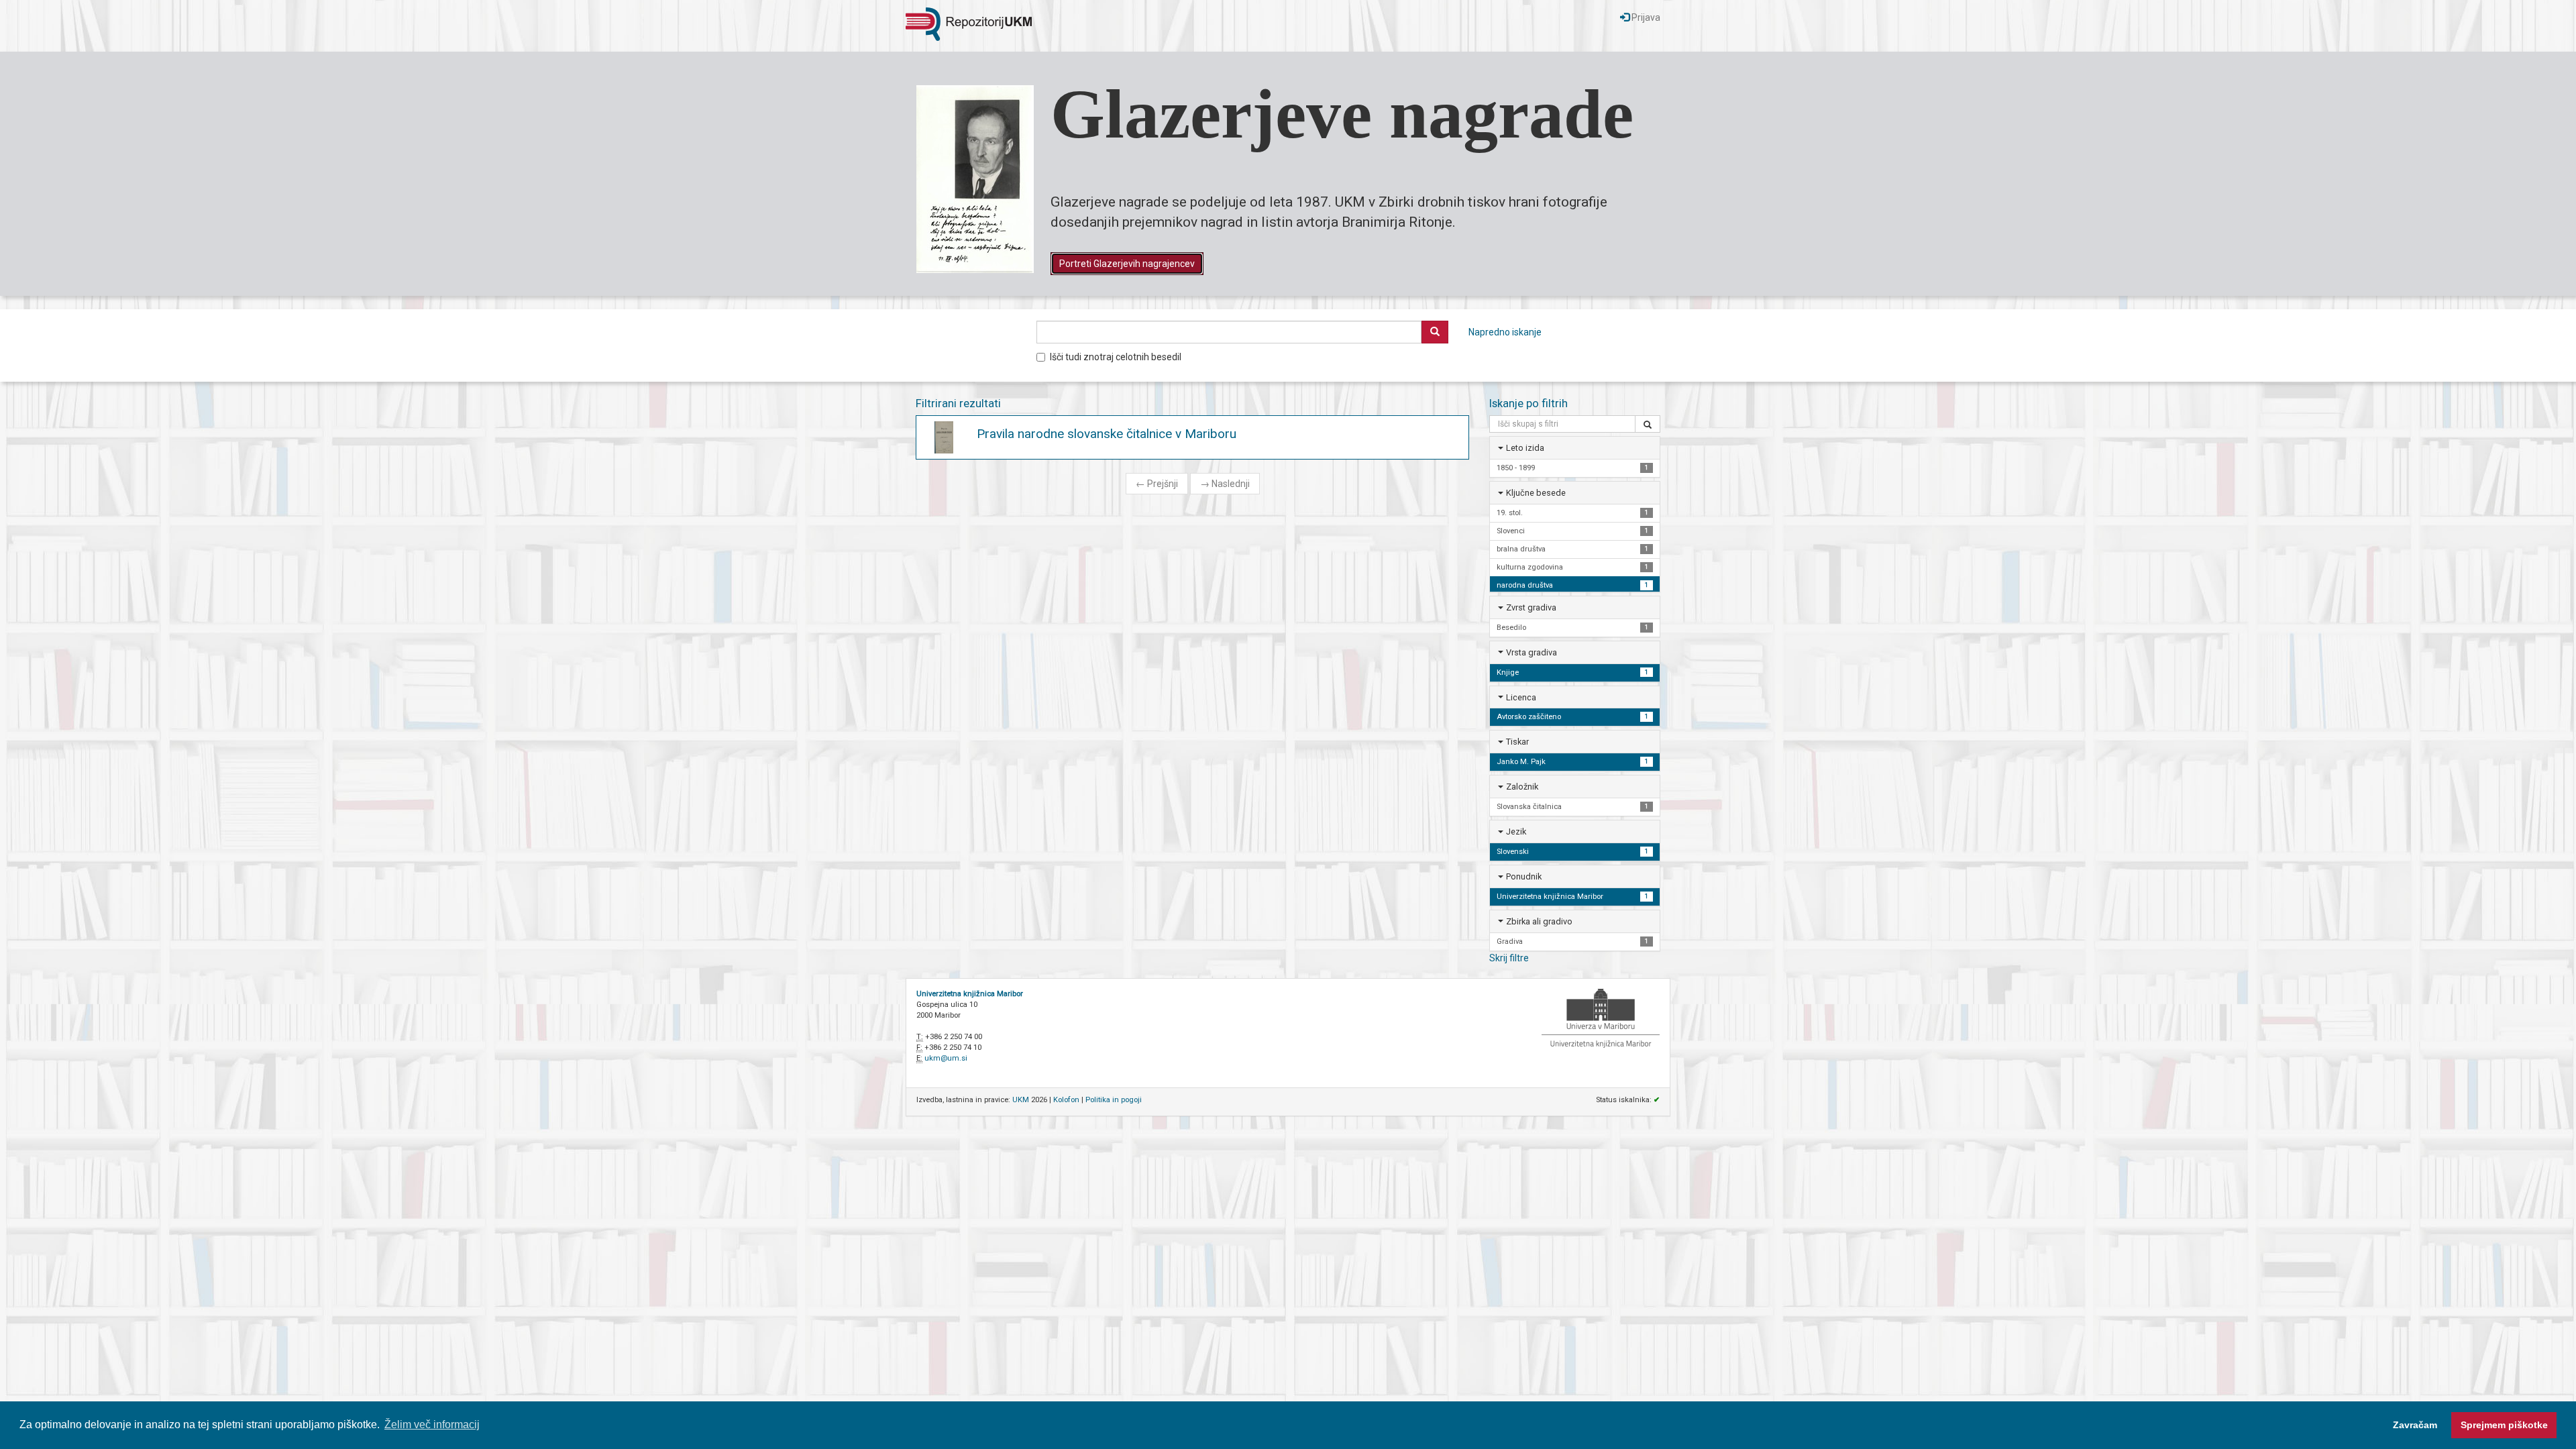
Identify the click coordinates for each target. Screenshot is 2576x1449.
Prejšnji (1157, 484)
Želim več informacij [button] (432, 1425)
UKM (1021, 1100)
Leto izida (1525, 448)
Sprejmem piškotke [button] (2504, 1425)
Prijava (1645, 17)
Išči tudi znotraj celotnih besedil (1116, 357)
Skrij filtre (1509, 958)
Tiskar (1517, 742)
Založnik (1522, 787)
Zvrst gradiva (1531, 607)
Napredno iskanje (1505, 332)
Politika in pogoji (1114, 1100)
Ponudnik (1524, 876)
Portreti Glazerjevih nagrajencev (1127, 264)
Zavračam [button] (2415, 1425)
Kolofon (1066, 1100)
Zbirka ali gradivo (1539, 921)
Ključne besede (1536, 493)
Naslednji (1225, 484)
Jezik (1516, 831)
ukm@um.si (946, 1058)
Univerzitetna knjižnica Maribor (970, 994)
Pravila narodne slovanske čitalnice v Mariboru (1107, 434)
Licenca (1521, 697)
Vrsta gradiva (1532, 652)
